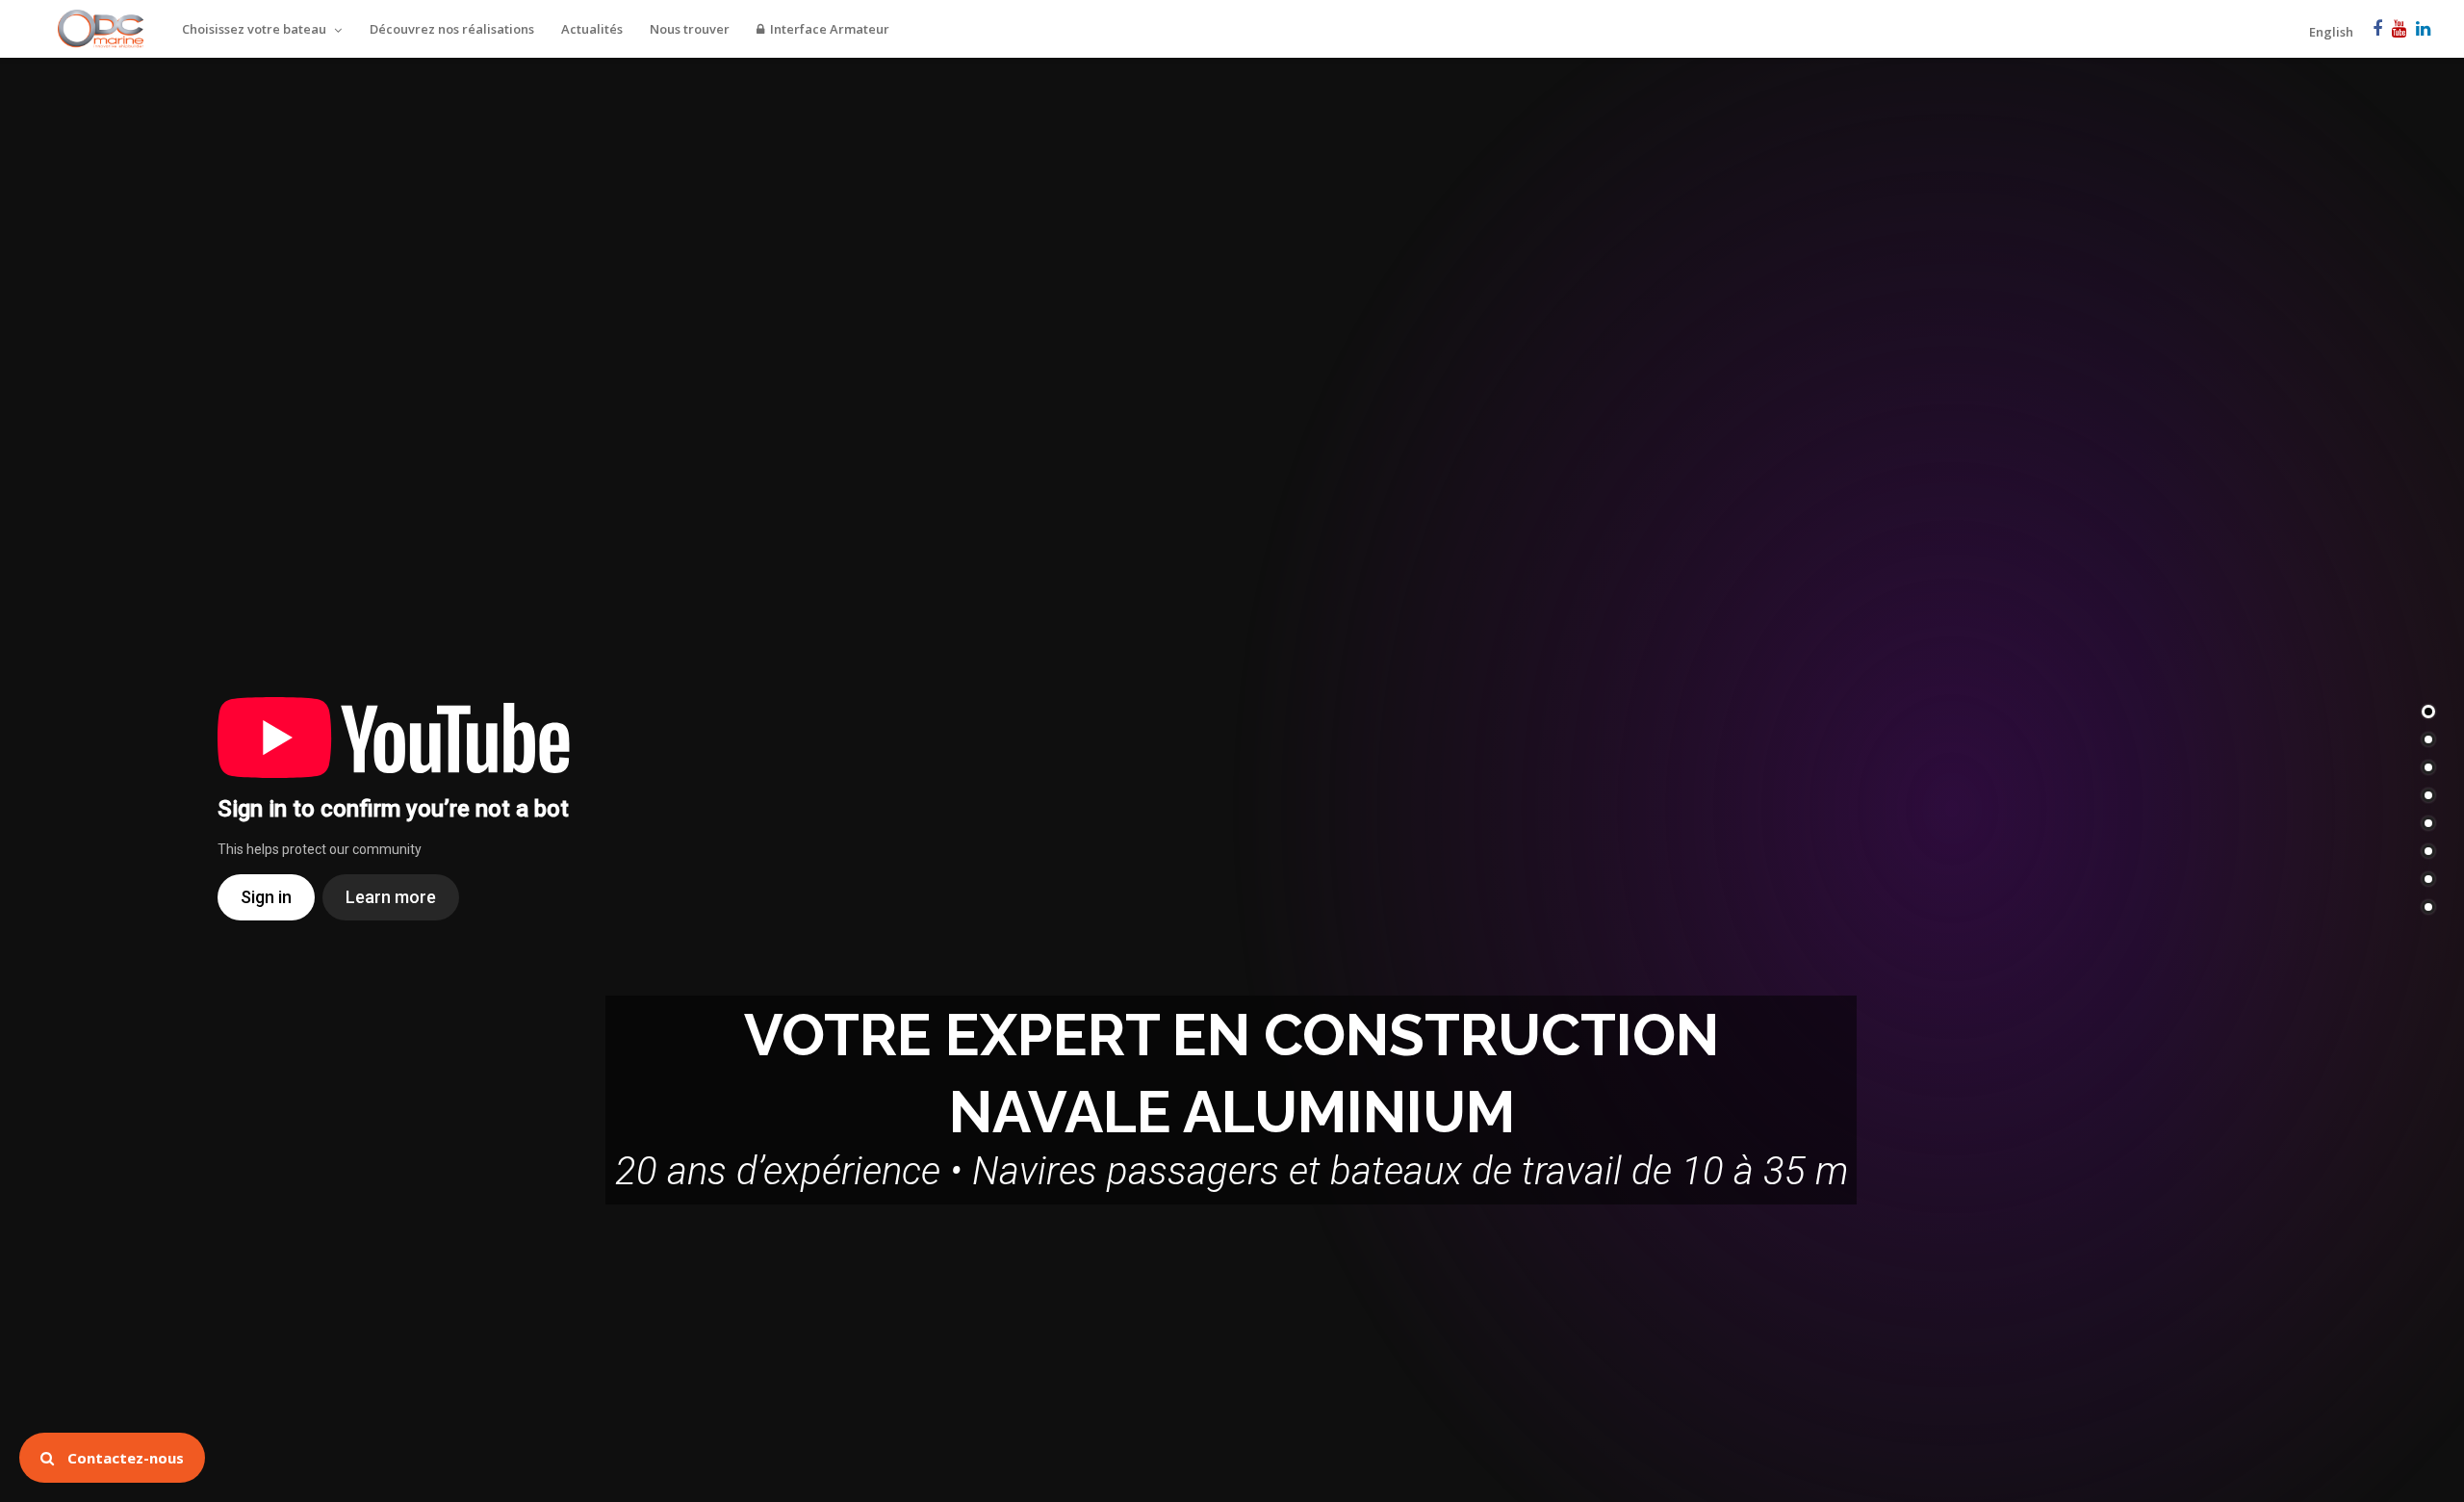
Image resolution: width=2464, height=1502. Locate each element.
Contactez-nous (124, 1458)
